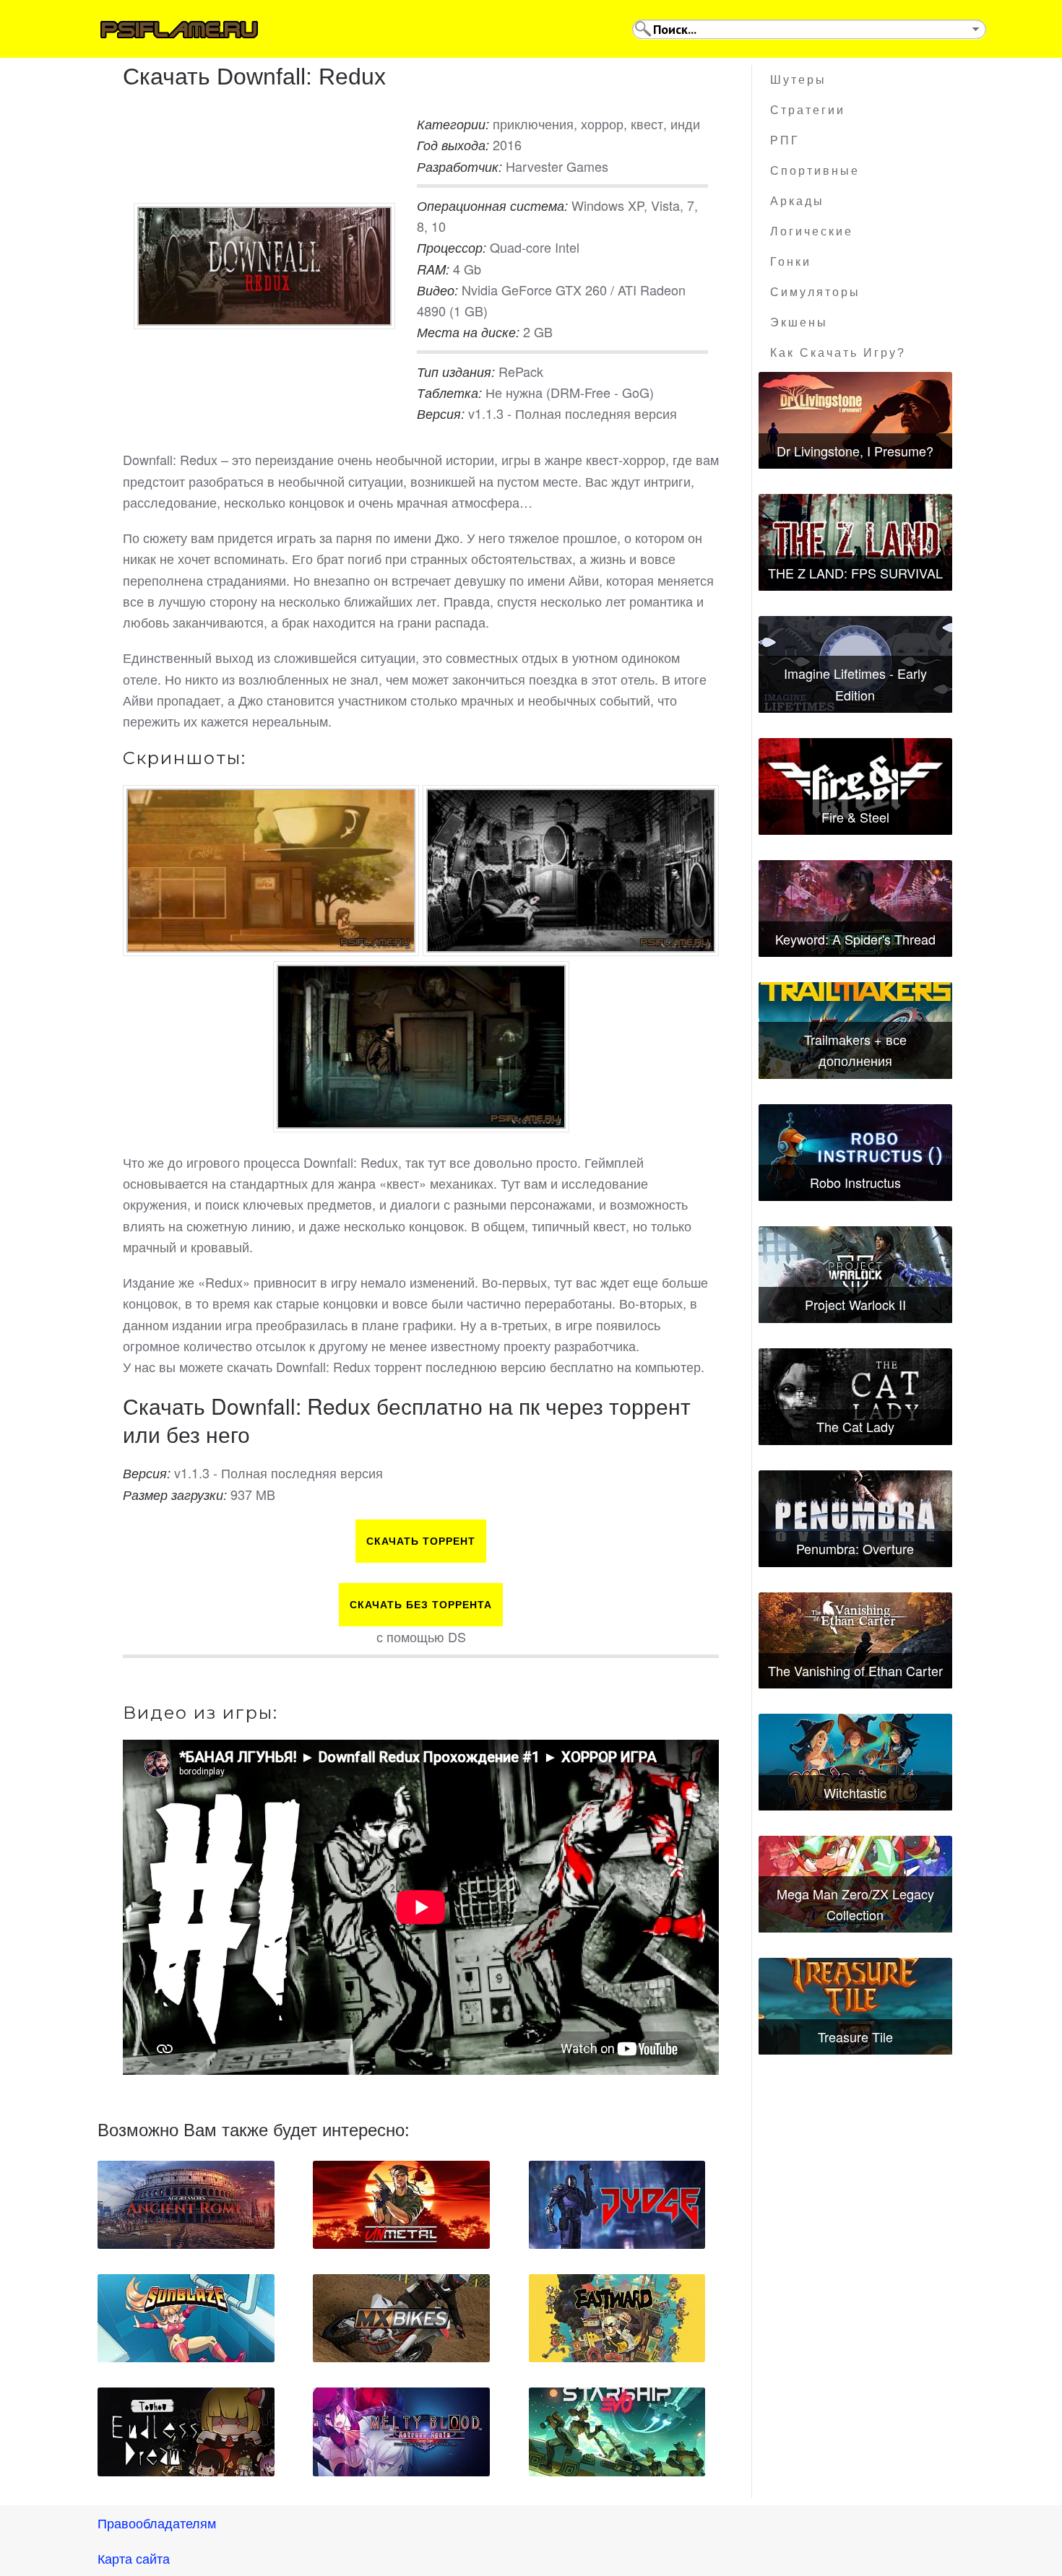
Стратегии (808, 110)
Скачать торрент (421, 1541)
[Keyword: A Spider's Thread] (855, 908)
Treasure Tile (855, 2037)
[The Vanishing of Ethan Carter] (855, 1641)
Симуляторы (815, 292)
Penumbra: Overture (855, 1548)
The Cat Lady (855, 1426)
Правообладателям (157, 2523)
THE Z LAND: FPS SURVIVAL (855, 573)
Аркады (797, 201)
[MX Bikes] (401, 2318)
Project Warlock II (855, 1304)
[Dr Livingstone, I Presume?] (855, 420)
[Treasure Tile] (855, 2006)
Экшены (799, 322)
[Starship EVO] (617, 2432)
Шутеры (798, 80)
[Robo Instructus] (855, 1153)
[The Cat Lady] (855, 1397)
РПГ (785, 140)
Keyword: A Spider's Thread (855, 939)
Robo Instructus (855, 1182)
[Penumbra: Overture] (855, 1519)
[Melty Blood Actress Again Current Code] (401, 2432)
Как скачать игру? (838, 353)
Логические (812, 231)
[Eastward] (617, 2318)
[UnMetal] (401, 2205)
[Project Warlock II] (855, 1275)
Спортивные (815, 171)
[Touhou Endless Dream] (186, 2432)
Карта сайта (134, 2558)
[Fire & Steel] (855, 786)
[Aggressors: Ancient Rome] (186, 2205)
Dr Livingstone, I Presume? (855, 451)
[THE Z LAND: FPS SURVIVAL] (855, 542)
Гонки (791, 262)
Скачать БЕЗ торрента (421, 1605)
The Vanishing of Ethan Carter (855, 1670)
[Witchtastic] (855, 1762)
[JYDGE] (617, 2205)
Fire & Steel (855, 817)
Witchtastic (855, 1792)
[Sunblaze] (186, 2318)
